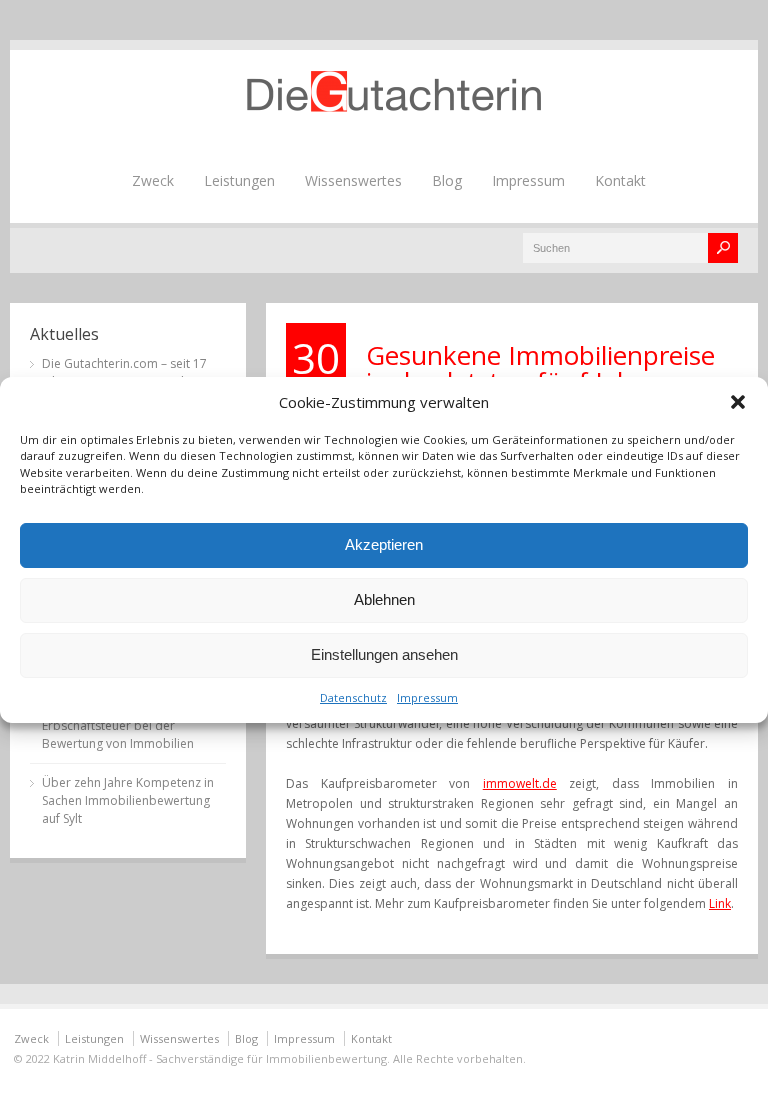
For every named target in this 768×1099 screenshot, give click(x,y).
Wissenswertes (353, 180)
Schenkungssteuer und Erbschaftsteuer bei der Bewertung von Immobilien (118, 725)
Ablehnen (384, 599)
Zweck (153, 180)
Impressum (427, 697)
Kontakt (620, 180)
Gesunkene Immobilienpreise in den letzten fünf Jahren (540, 368)
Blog (447, 180)
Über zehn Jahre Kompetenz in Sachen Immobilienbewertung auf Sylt (128, 800)
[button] (738, 402)
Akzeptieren (384, 544)
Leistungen (239, 180)
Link (720, 903)
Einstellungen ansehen (384, 654)
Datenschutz (353, 697)
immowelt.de (520, 783)
